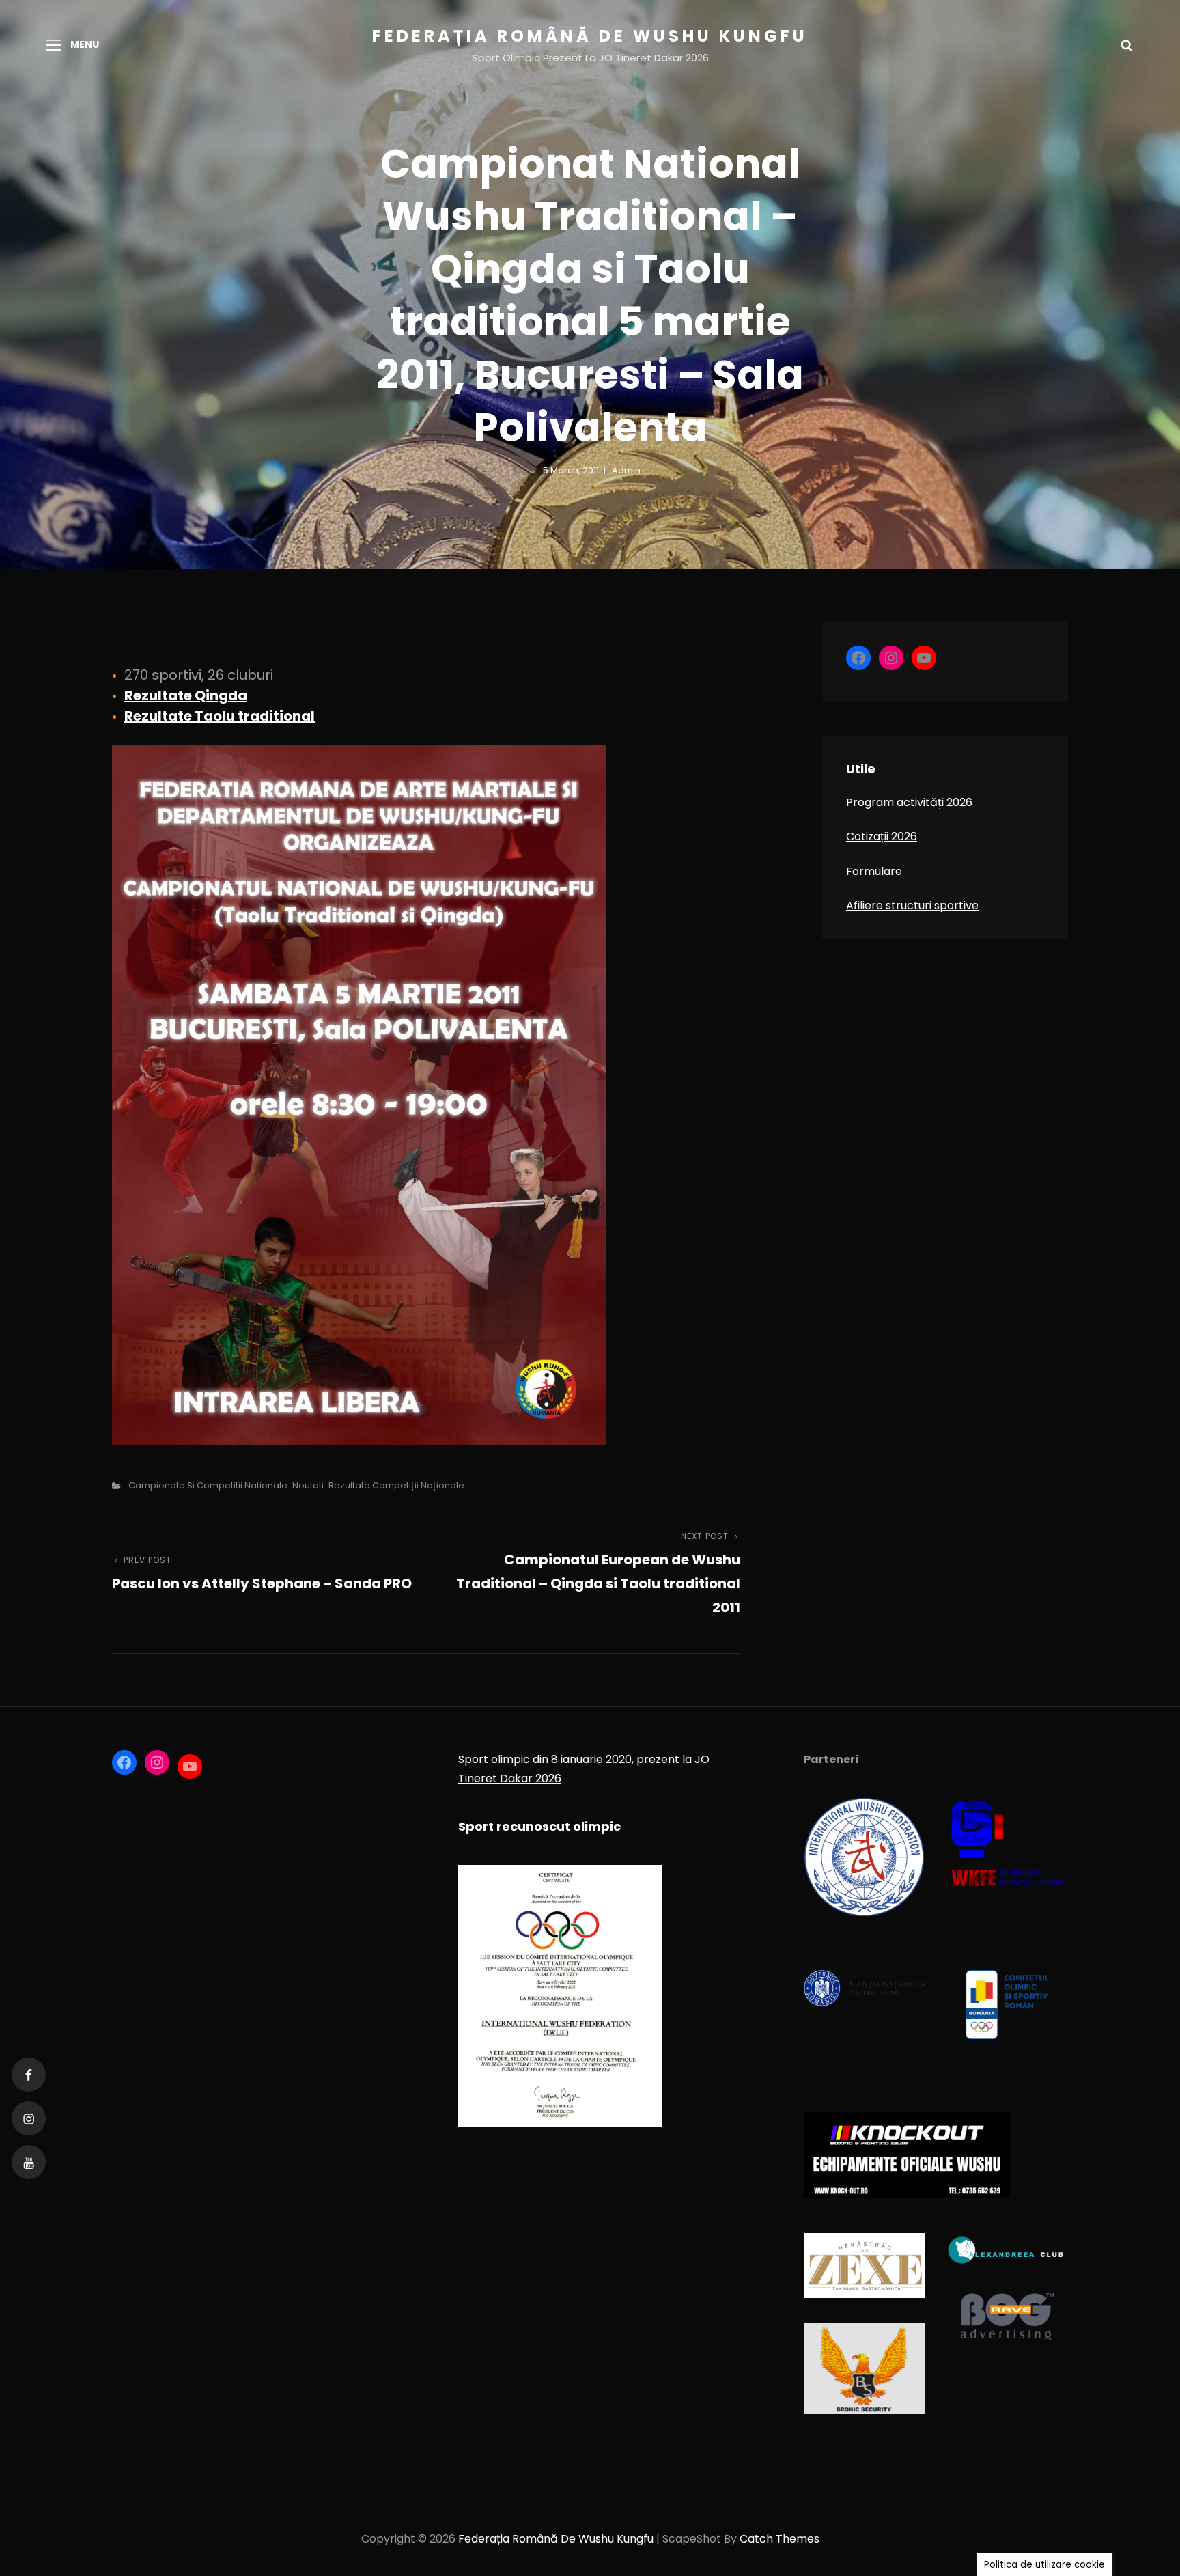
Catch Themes (779, 2539)
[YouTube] (29, 2162)
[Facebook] (29, 2075)
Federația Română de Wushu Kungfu (590, 36)
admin (626, 470)
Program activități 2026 (909, 802)
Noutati (308, 1485)
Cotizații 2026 (882, 836)
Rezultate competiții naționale (396, 1485)
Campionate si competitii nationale (208, 1485)
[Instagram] (29, 2118)
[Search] (1127, 44)
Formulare (874, 871)
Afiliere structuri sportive (912, 905)
